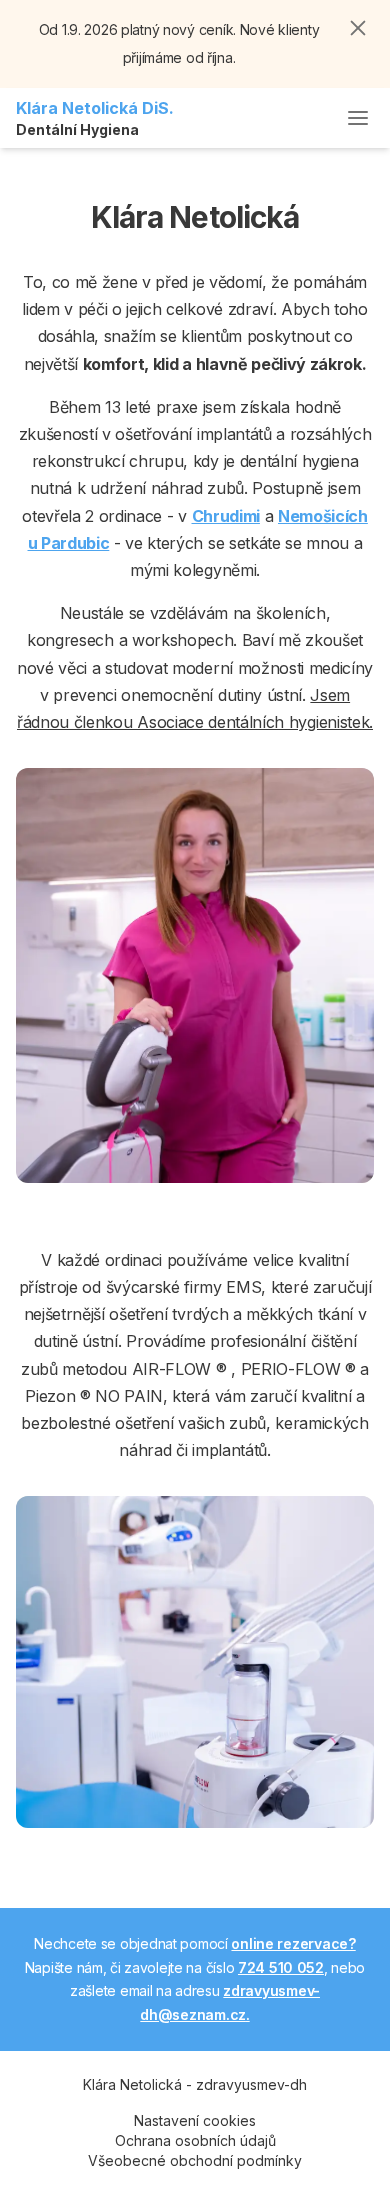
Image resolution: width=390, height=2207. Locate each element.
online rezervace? (293, 1943)
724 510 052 (281, 1967)
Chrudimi (226, 516)
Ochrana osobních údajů (195, 2140)
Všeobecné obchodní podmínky (195, 2160)
